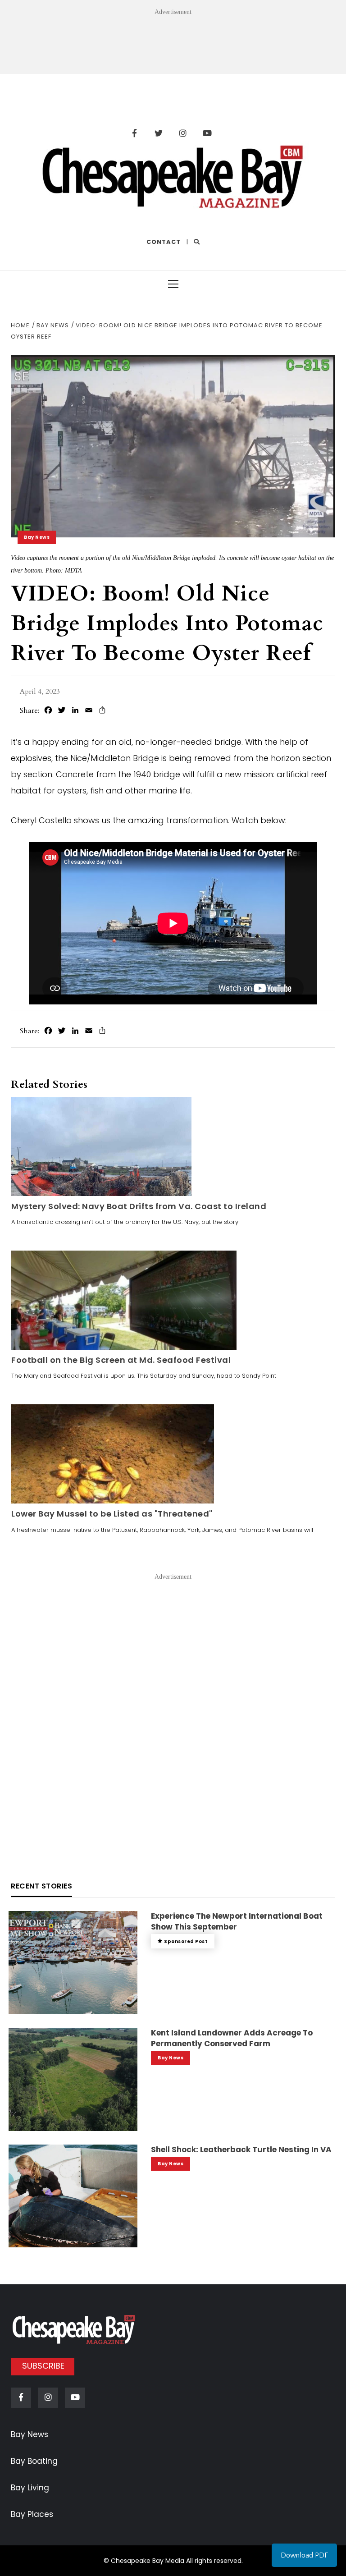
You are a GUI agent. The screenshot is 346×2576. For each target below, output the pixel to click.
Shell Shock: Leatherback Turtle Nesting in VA (241, 2150)
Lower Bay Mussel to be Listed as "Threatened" (112, 1514)
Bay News (37, 537)
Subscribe (43, 2366)
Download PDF (304, 2555)
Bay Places (32, 2514)
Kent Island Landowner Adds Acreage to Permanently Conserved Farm (232, 2038)
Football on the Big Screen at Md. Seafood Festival (121, 1360)
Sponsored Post (186, 1941)
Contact (164, 242)
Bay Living (30, 2488)
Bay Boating (34, 2461)
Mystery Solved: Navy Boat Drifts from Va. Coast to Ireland (139, 1206)
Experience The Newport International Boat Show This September (237, 1921)
